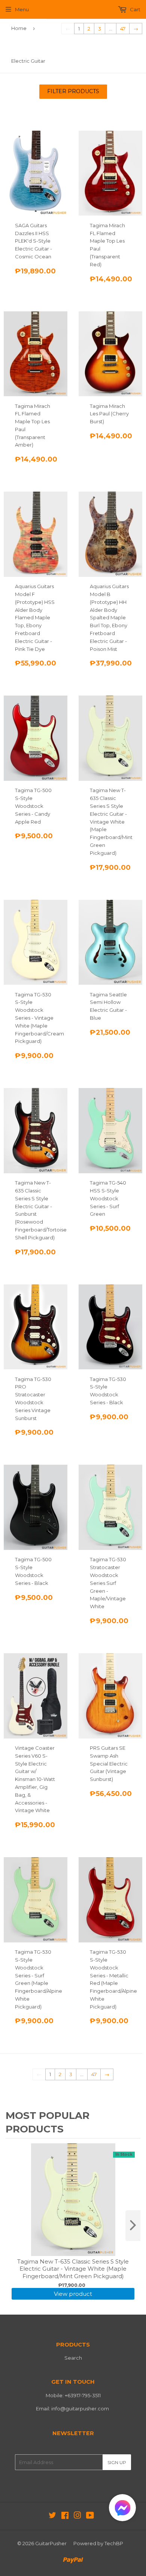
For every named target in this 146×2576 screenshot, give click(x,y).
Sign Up (117, 2462)
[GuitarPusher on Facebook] (65, 2516)
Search (73, 2358)
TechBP (114, 2543)
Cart (135, 9)
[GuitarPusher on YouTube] (90, 2516)
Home (19, 28)
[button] (122, 2509)
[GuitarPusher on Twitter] (52, 2516)
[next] (133, 2226)
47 (123, 29)
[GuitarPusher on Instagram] (77, 2516)
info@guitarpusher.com (80, 2408)
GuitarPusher (51, 2543)
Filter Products (73, 91)
